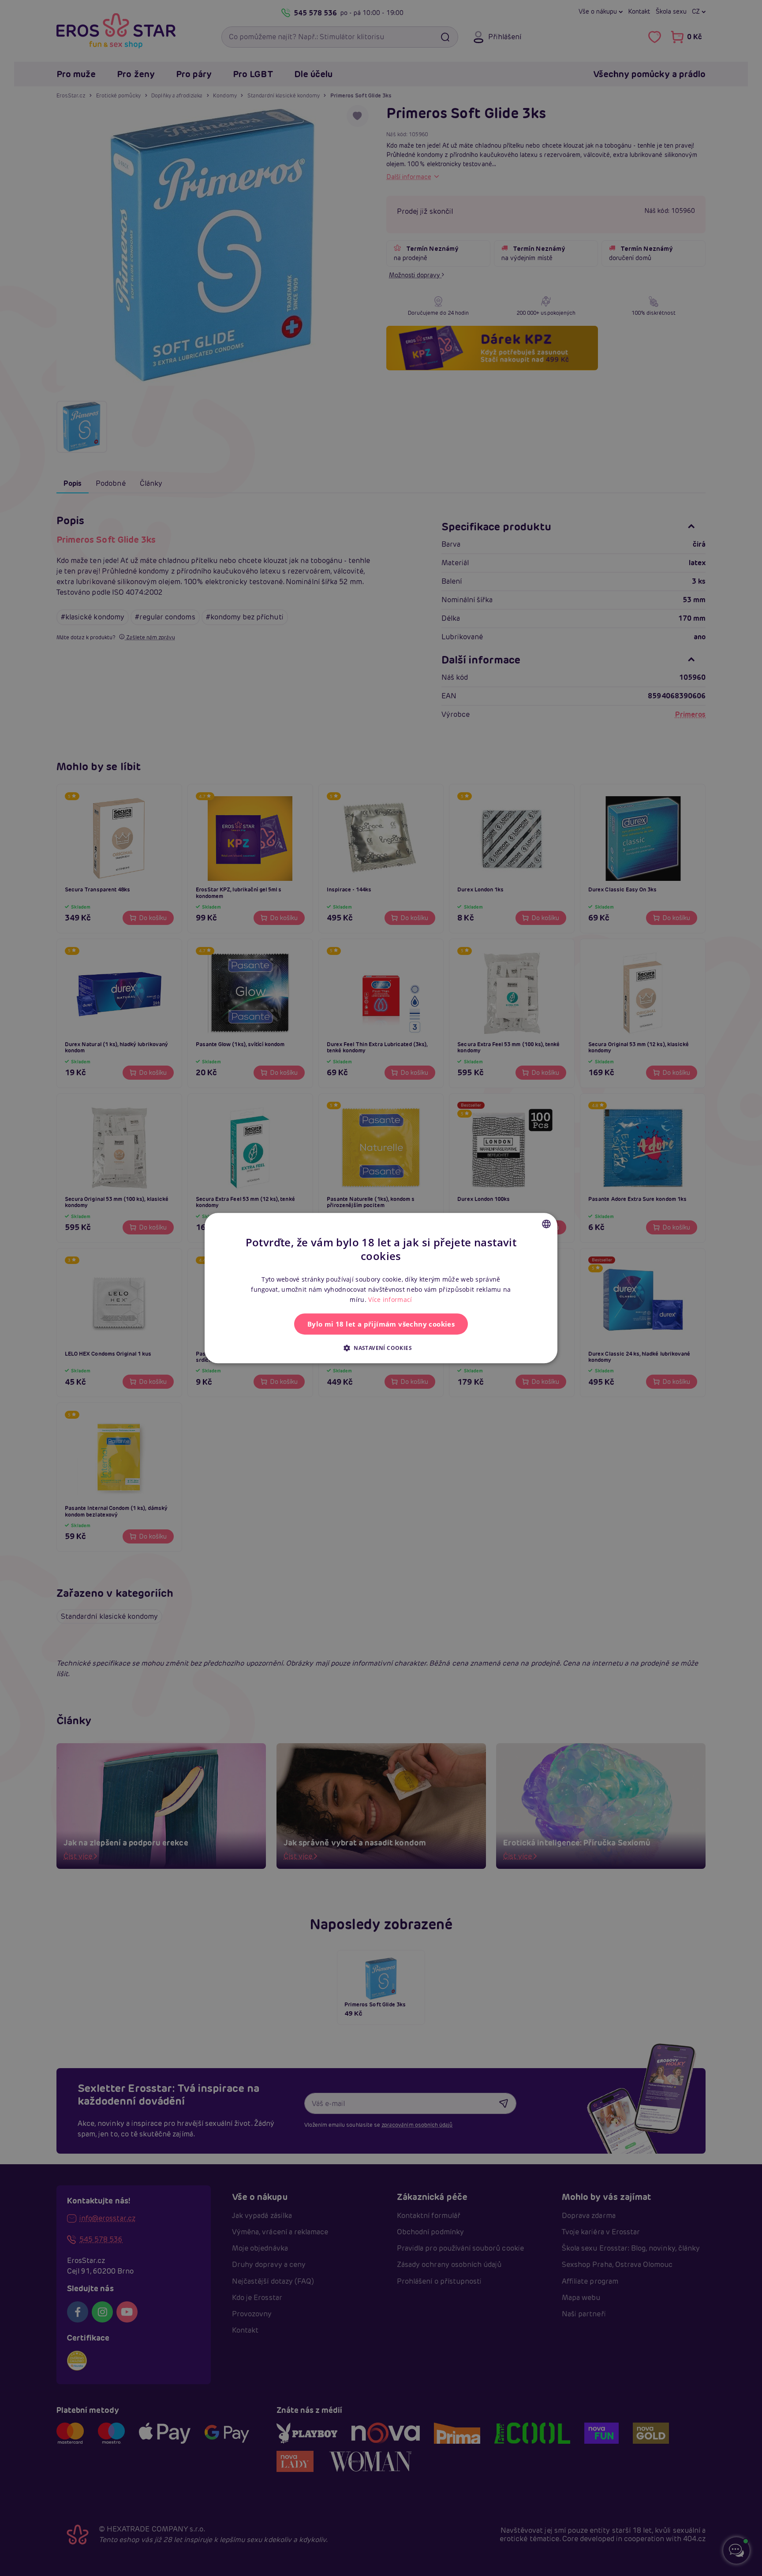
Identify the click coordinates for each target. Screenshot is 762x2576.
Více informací (390, 1299)
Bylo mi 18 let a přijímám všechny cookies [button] (381, 1324)
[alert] (381, 1288)
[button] (381, 1348)
